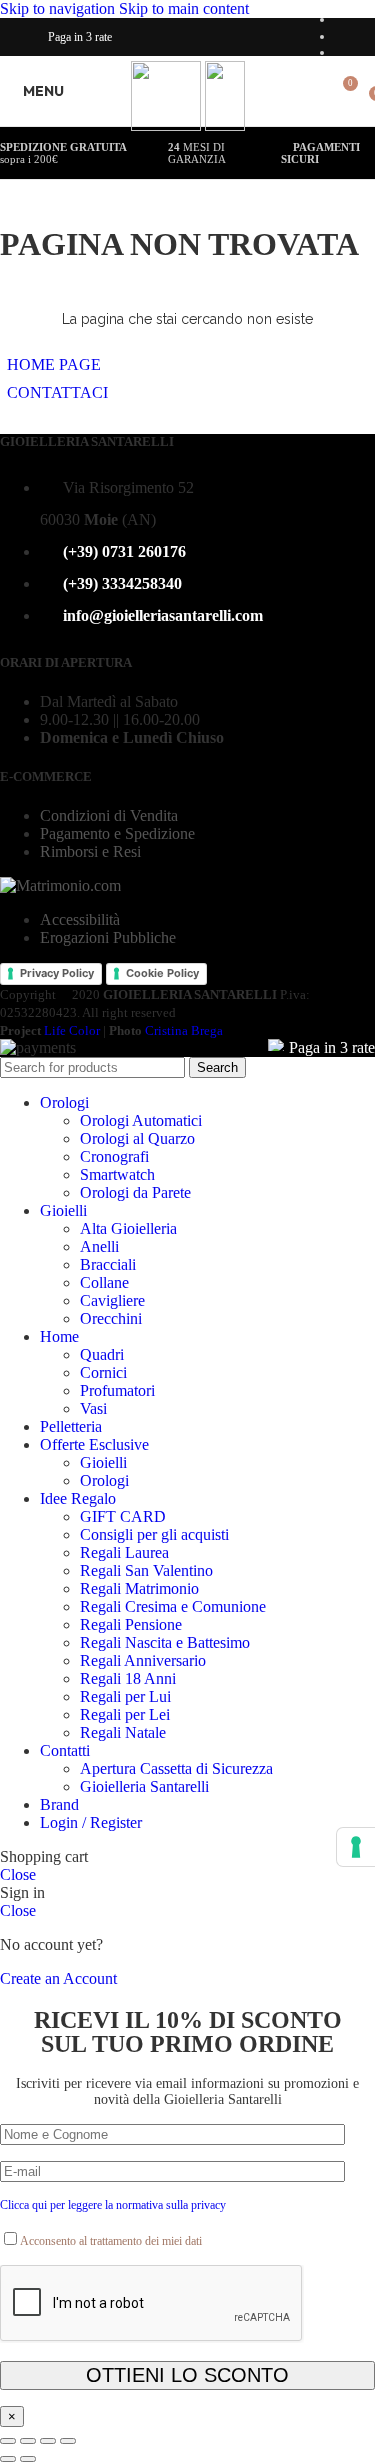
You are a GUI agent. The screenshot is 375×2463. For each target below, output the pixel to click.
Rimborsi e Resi (90, 851)
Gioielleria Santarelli (144, 1786)
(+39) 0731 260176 (124, 551)
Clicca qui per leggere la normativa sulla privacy (113, 2205)
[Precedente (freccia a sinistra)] (8, 2459)
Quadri (102, 1354)
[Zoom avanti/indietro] (68, 2441)
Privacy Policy (57, 973)
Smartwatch (117, 1174)
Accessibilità (80, 919)
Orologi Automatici (141, 1120)
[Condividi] (28, 2441)
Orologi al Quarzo (137, 1138)
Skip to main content (184, 8)
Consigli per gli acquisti (154, 1534)
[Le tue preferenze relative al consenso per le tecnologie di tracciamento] (356, 1847)
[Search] (313, 91)
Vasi (93, 1408)
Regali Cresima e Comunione (173, 1606)
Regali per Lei (125, 1714)
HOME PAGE (54, 364)
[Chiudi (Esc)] (8, 2441)
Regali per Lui (125, 1696)
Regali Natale (123, 1732)
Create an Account (58, 1978)
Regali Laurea (124, 1552)
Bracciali (108, 1264)
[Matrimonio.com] (60, 885)
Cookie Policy (162, 973)
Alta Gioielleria (128, 1228)
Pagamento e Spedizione (117, 833)
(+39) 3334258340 (122, 583)
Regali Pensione (131, 1624)
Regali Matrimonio (139, 1588)
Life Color (72, 1030)
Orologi (104, 1480)
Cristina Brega (184, 1030)
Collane (104, 1282)
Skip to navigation (59, 8)
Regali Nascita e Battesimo (165, 1642)
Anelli (99, 1246)
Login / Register (91, 1822)
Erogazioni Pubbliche (108, 937)
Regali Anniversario (143, 1660)
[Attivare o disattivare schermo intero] (48, 2441)
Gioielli (103, 1462)
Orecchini (111, 1318)
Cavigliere (112, 1300)
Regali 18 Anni (128, 1678)
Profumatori (117, 1390)
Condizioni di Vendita (109, 815)
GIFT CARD (123, 1516)
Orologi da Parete (135, 1192)
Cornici (103, 1372)
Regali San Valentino (146, 1570)
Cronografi (114, 1156)
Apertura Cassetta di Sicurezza (176, 1768)
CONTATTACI (57, 392)
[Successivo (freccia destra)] (28, 2459)
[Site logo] (168, 125)
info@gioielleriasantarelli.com (163, 615)
